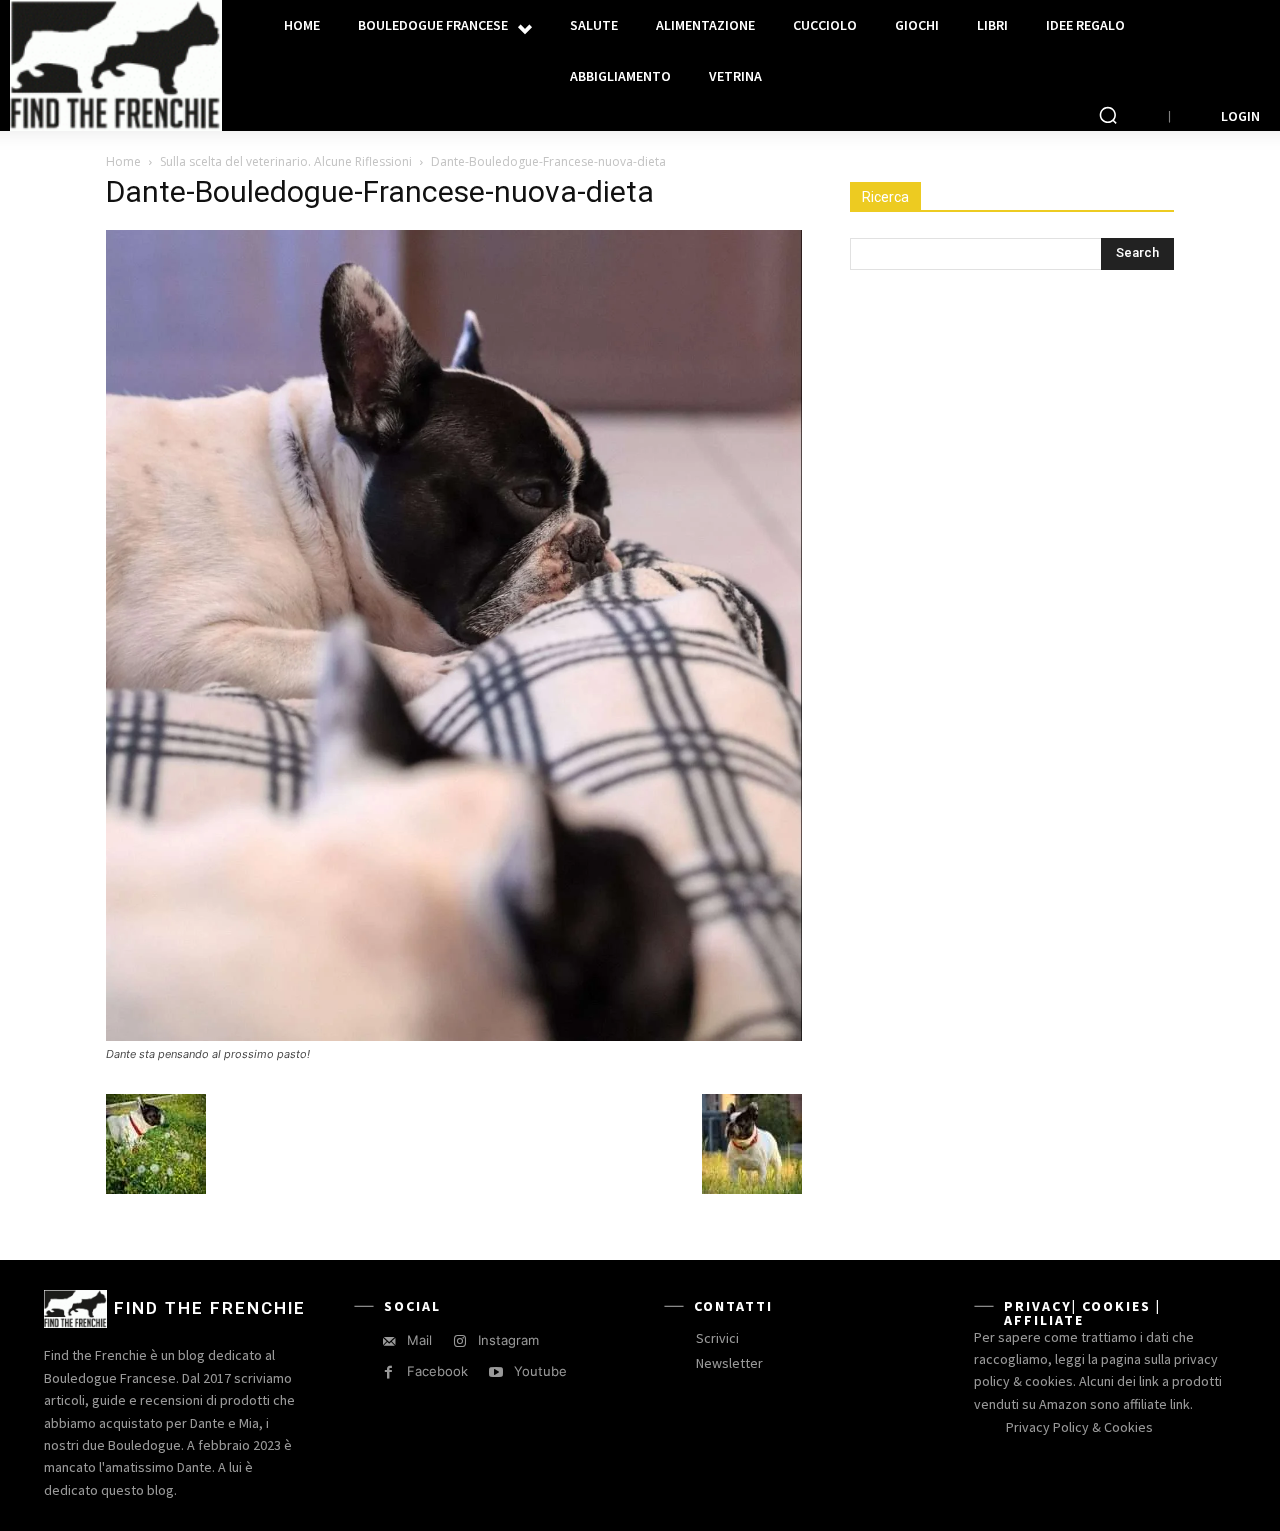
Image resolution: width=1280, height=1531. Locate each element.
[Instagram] (459, 1341)
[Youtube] (495, 1372)
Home (123, 161)
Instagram (508, 1340)
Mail (419, 1340)
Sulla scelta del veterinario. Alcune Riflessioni (286, 161)
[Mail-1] (388, 1341)
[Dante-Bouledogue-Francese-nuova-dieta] (454, 1035)
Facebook (437, 1371)
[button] (1108, 115)
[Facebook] (388, 1372)
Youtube (540, 1371)
